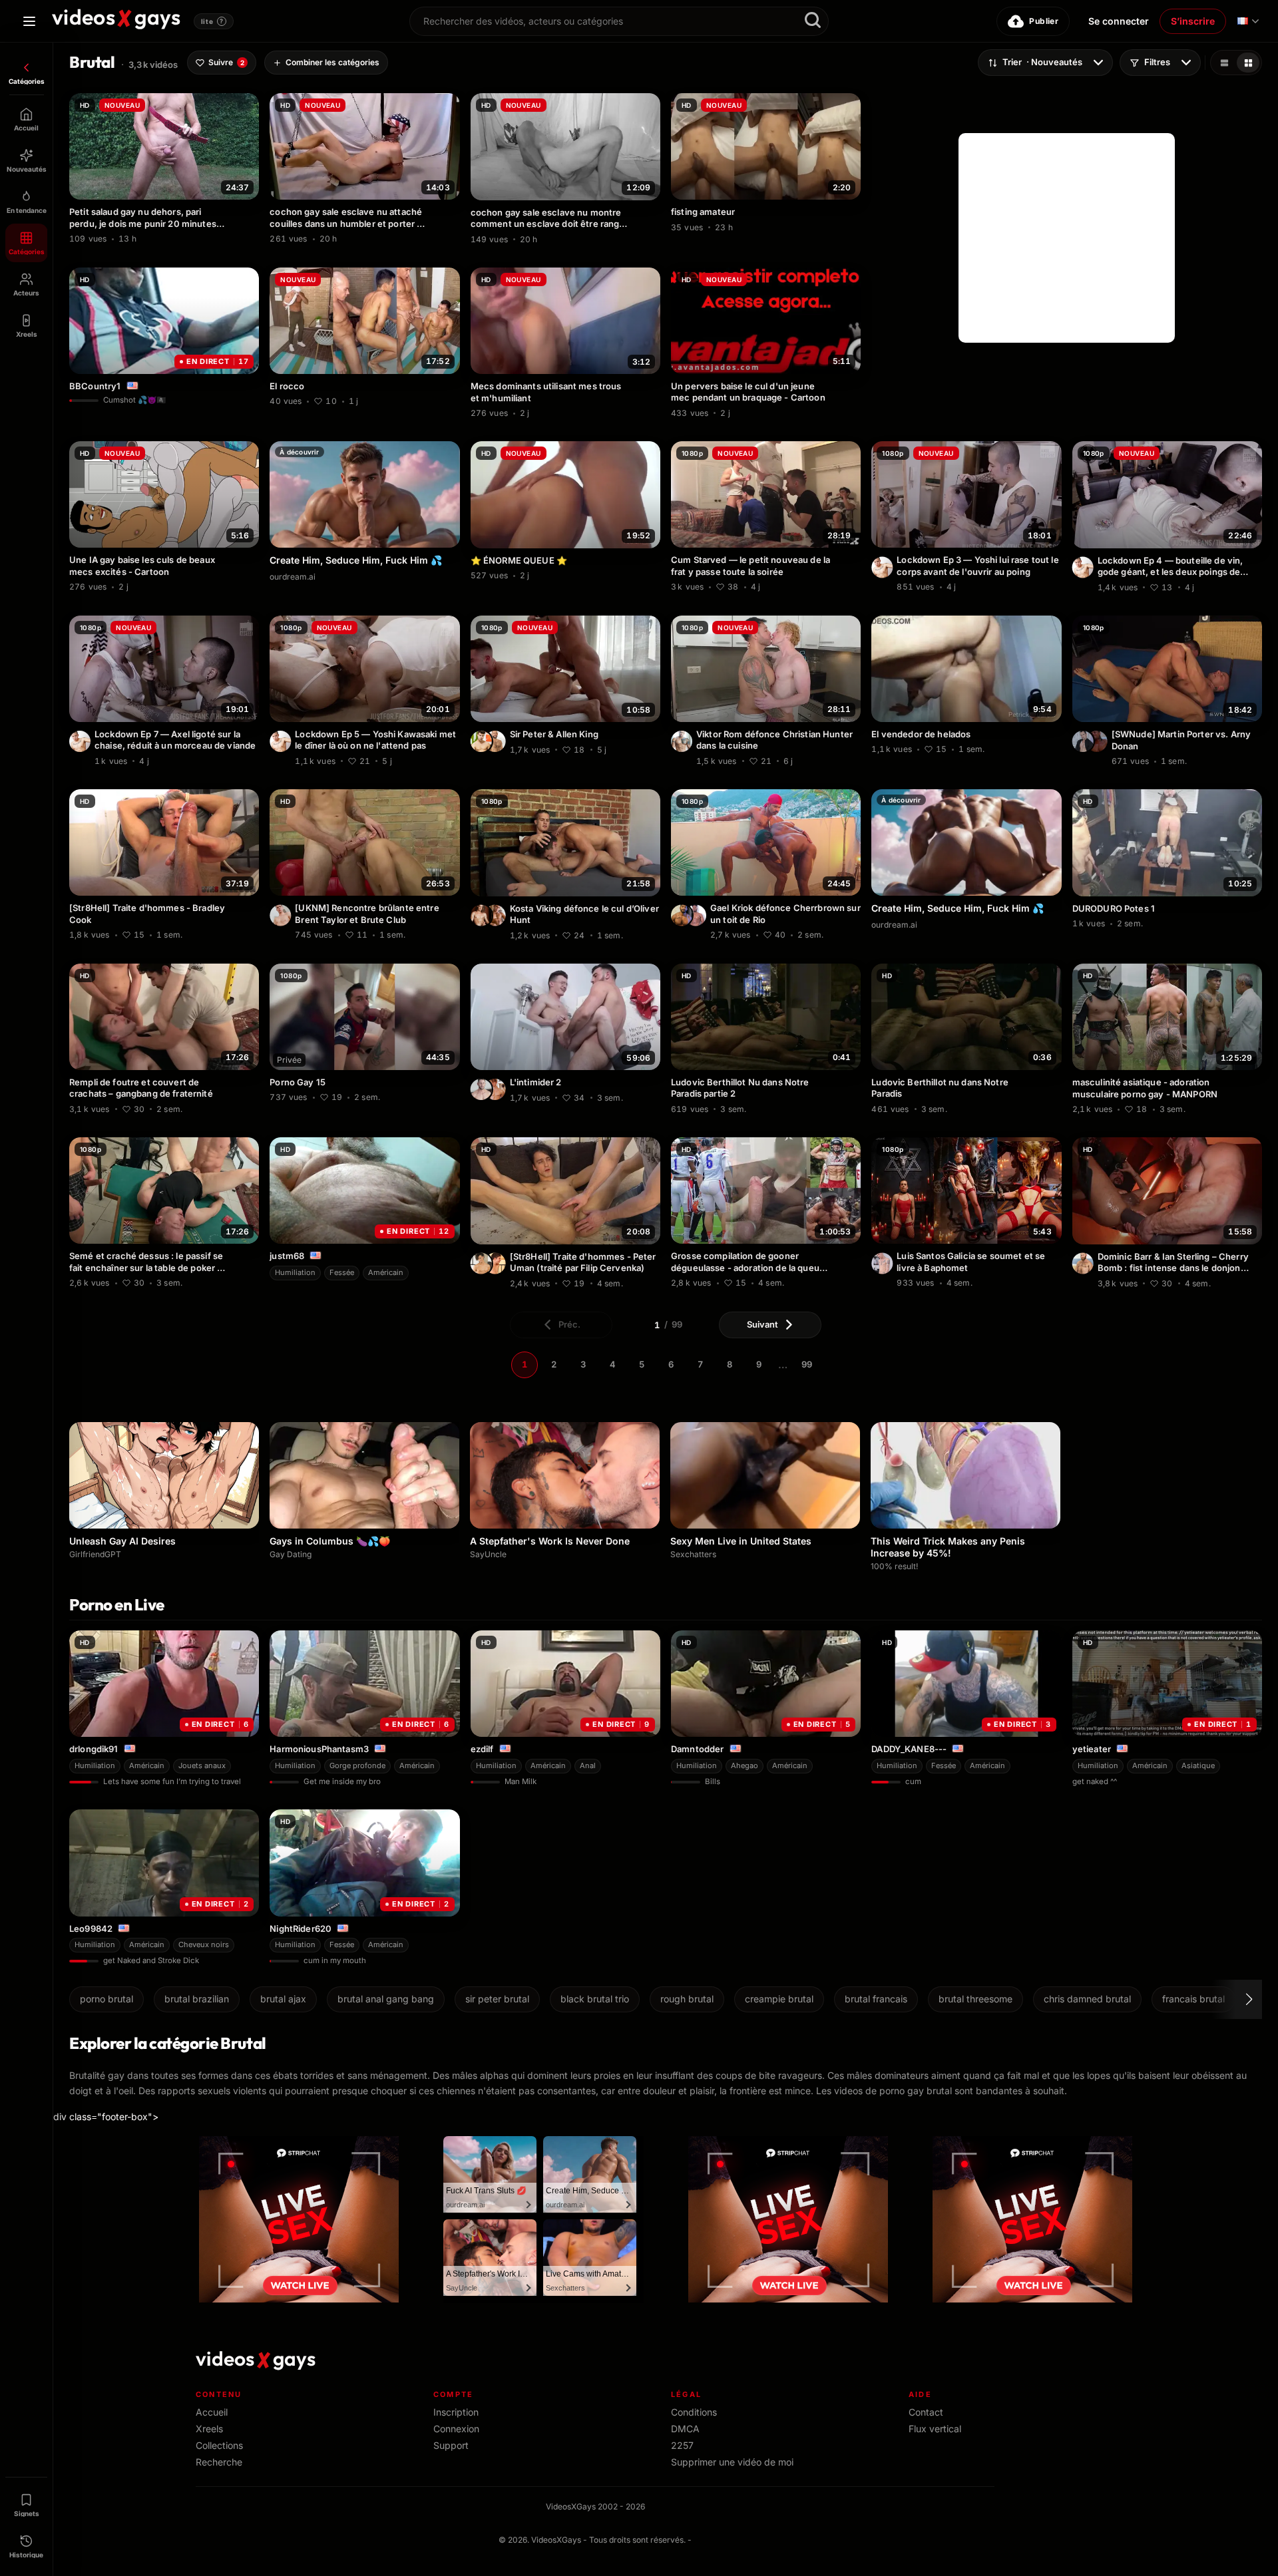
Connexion (456, 2429)
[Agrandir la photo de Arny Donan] (1097, 741)
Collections (219, 2445)
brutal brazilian (197, 1999)
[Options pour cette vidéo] (251, 237)
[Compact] (1248, 63)
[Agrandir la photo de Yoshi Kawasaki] (882, 567)
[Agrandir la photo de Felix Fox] (495, 1089)
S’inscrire (1193, 21)
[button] (1237, 1999)
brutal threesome (975, 1999)
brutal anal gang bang (386, 1999)
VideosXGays (556, 2540)
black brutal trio (595, 1999)
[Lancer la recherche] (813, 21)
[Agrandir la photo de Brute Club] (280, 915)
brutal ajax (283, 1999)
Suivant (762, 1324)
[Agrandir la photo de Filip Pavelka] (495, 1264)
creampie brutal (779, 1999)
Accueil (212, 2412)
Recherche (219, 2462)
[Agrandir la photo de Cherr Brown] (696, 915)
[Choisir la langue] (1248, 21)
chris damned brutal (1087, 1999)
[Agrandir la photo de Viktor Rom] (682, 741)
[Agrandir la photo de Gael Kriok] (682, 915)
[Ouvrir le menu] (29, 21)
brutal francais (876, 1999)
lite (212, 21)
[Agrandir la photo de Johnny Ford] (481, 1089)
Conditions (694, 2412)
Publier (1044, 21)
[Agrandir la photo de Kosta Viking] (481, 916)
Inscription (456, 2412)
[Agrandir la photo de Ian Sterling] (1083, 1264)
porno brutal (106, 1999)
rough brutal (687, 1999)
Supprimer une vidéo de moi (732, 2462)
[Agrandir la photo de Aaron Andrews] (882, 1263)
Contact (926, 2412)
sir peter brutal (497, 1999)
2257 (682, 2445)
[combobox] (619, 21)
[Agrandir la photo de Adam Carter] (481, 1264)
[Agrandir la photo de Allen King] (481, 741)
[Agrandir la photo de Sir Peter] (495, 741)
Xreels (209, 2429)
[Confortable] (1224, 63)
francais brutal (1193, 1999)
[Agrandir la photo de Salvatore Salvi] (1083, 741)
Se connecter (1119, 21)
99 (807, 1364)
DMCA (685, 2429)
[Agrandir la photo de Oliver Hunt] (495, 916)
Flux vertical (935, 2429)
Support (451, 2445)
